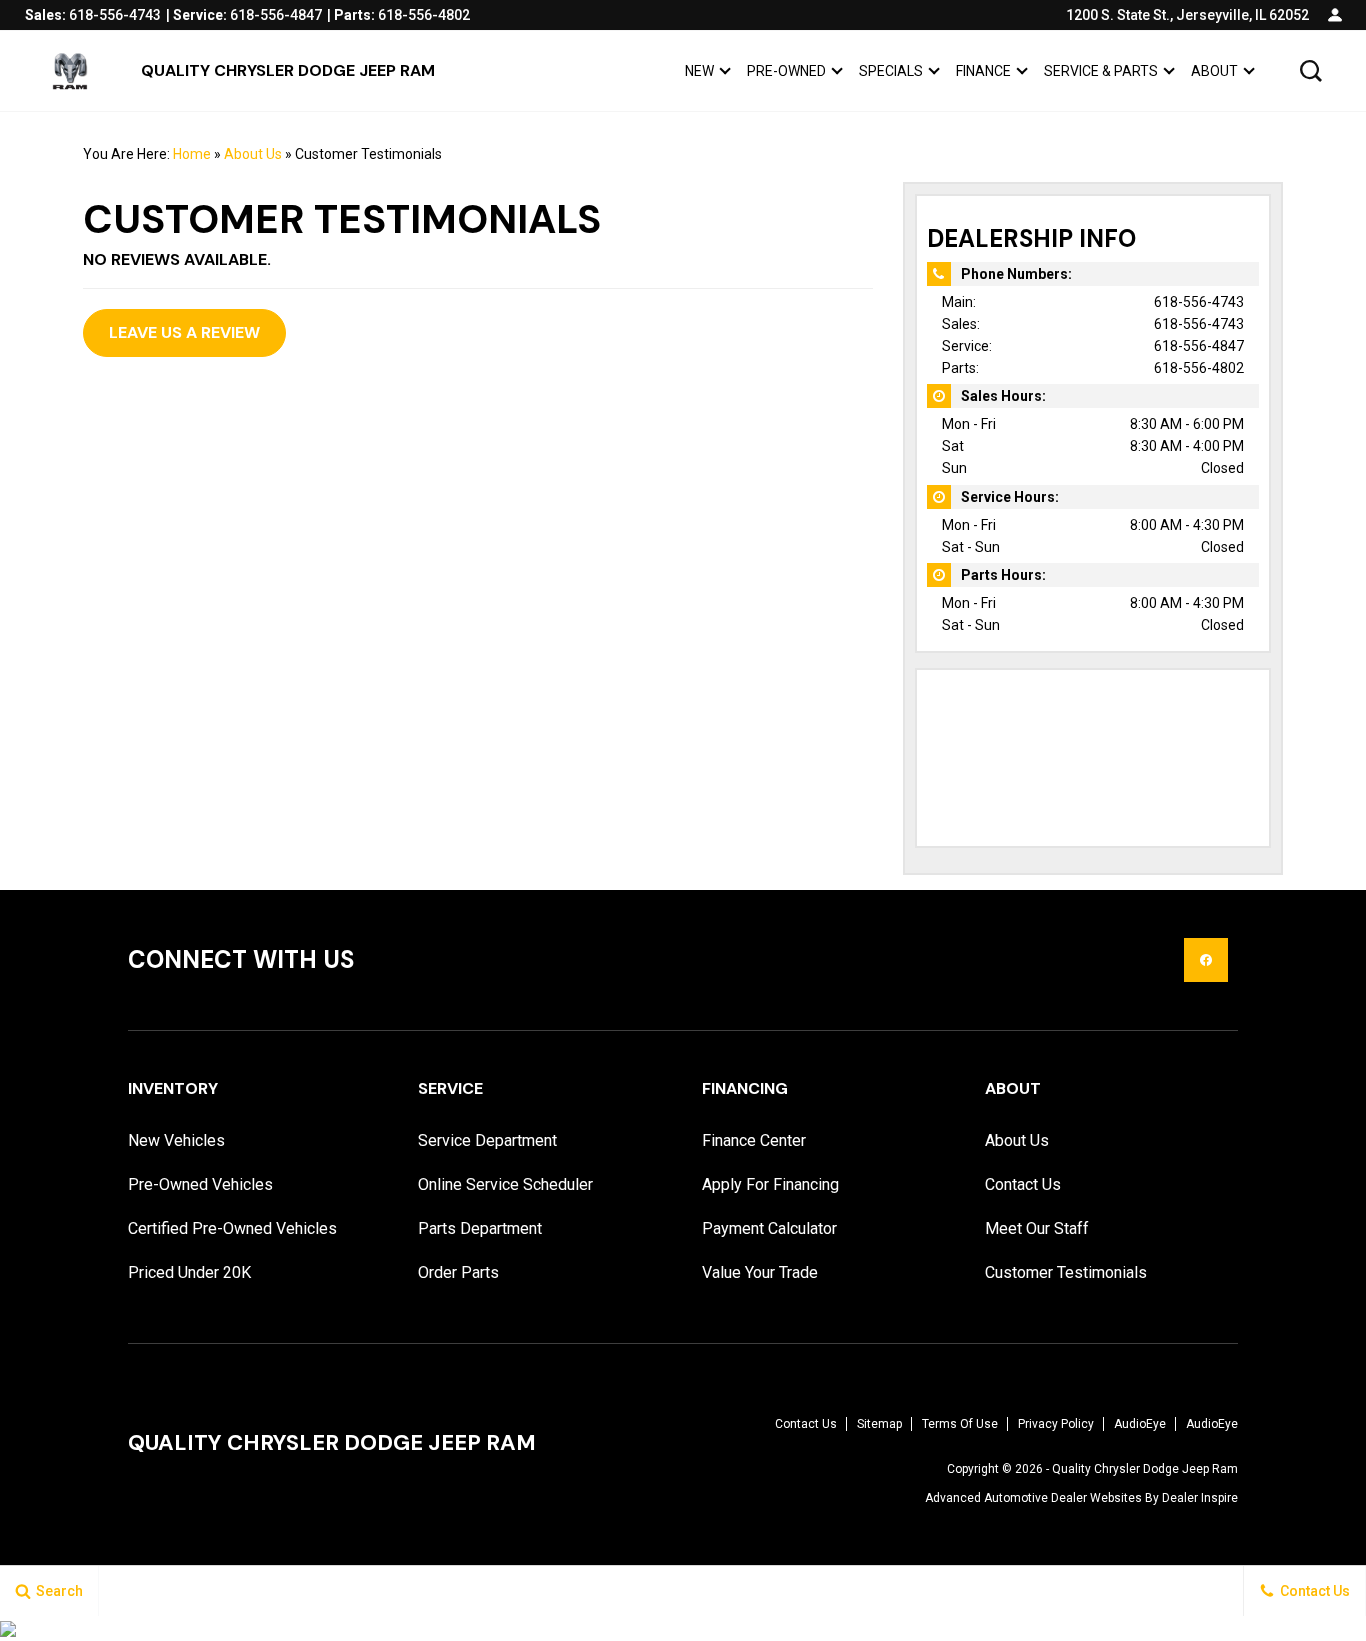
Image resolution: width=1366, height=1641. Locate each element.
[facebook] (1206, 960)
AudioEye (1140, 1424)
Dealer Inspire (1200, 1498)
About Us (253, 154)
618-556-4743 (1199, 302)
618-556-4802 (1199, 368)
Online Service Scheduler (505, 1184)
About (1214, 71)
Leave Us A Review (184, 332)
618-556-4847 (1199, 346)
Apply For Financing (770, 1184)
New (699, 71)
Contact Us (1023, 1184)
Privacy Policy (1056, 1424)
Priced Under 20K (189, 1272)
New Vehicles (176, 1140)
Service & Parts (1101, 71)
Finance (983, 71)
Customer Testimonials (1066, 1272)
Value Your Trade (760, 1272)
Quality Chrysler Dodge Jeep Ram (1145, 1469)
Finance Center (754, 1140)
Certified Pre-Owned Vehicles (232, 1228)
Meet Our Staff (1037, 1228)
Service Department (487, 1140)
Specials (891, 71)
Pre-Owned (786, 71)
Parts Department (480, 1228)
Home (192, 154)
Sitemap (879, 1424)
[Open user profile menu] (1335, 15)
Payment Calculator (769, 1228)
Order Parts (458, 1272)
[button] (1311, 71)
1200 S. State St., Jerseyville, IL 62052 (1187, 15)
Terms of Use (960, 1424)
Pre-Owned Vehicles (200, 1184)
